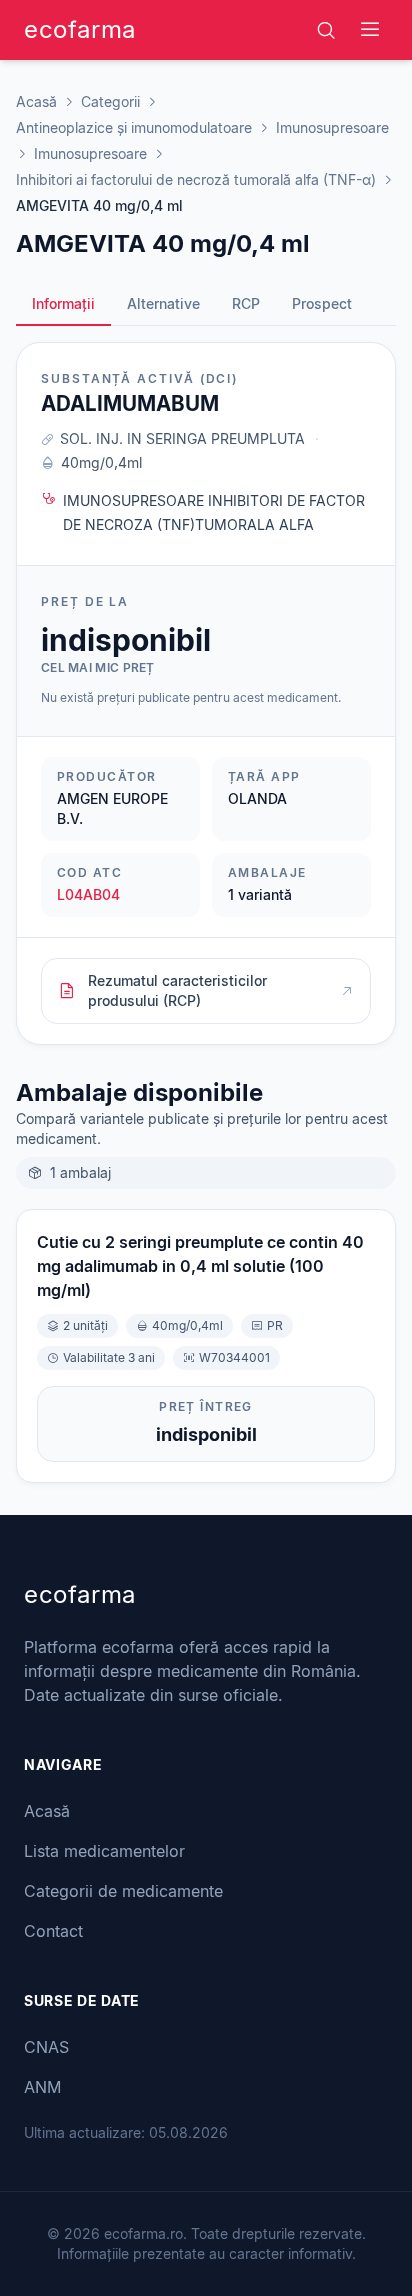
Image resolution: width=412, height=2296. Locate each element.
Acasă (36, 101)
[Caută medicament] (326, 30)
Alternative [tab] (163, 303)
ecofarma (80, 29)
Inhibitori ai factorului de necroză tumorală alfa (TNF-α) (196, 179)
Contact (53, 1931)
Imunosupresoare (332, 127)
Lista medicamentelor (104, 1851)
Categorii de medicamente (123, 1891)
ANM (42, 2087)
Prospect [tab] (322, 303)
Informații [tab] (63, 303)
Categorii (110, 101)
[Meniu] (370, 30)
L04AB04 (88, 894)
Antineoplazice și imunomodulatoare (134, 127)
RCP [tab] (246, 303)
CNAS (46, 2047)
